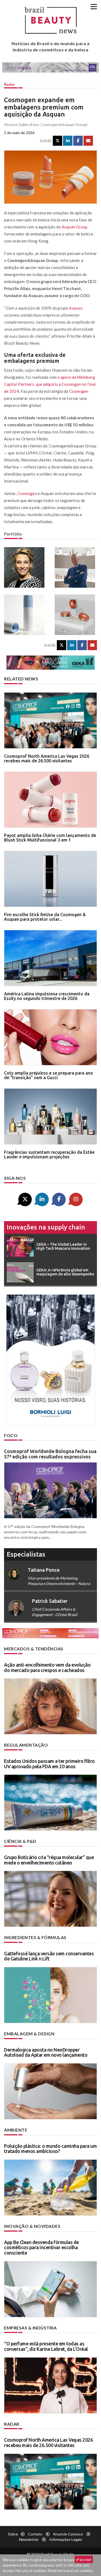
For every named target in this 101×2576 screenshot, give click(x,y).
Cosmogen (79, 391)
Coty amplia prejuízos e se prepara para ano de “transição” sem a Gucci (48, 1075)
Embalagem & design (29, 2034)
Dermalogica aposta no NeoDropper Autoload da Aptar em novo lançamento (46, 2052)
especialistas (26, 1554)
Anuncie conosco (68, 2534)
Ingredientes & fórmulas (35, 1937)
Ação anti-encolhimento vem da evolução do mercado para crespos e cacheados (47, 1667)
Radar (9, 84)
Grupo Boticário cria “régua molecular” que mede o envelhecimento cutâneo (49, 1860)
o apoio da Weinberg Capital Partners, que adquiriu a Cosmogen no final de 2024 (50, 384)
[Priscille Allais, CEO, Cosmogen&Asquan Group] (25, 567)
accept (85, 2559)
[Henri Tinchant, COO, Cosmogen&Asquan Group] (76, 567)
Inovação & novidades (32, 2226)
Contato (35, 2534)
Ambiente (16, 2130)
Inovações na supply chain (46, 1227)
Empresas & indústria (30, 2328)
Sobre (13, 2534)
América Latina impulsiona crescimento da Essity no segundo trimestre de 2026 (47, 996)
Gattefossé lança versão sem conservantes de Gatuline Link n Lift (49, 1956)
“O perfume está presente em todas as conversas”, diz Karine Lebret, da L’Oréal (46, 2346)
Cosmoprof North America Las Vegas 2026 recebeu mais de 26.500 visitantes (47, 759)
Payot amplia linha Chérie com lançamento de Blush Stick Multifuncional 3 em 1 (50, 838)
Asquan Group (74, 227)
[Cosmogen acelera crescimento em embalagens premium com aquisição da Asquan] (25, 615)
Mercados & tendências (34, 1649)
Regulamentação (26, 1745)
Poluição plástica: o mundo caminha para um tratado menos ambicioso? (50, 2149)
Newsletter (29, 2539)
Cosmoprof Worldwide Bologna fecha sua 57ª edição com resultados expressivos (50, 1454)
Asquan (75, 308)
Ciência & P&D (20, 1841)
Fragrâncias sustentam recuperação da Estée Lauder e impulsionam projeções (49, 1155)
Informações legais (66, 2539)
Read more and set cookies (70, 2570)
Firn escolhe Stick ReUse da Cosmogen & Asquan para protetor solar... (45, 917)
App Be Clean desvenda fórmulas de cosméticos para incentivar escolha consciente (41, 2248)
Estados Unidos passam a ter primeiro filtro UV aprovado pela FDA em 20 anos (49, 1764)
